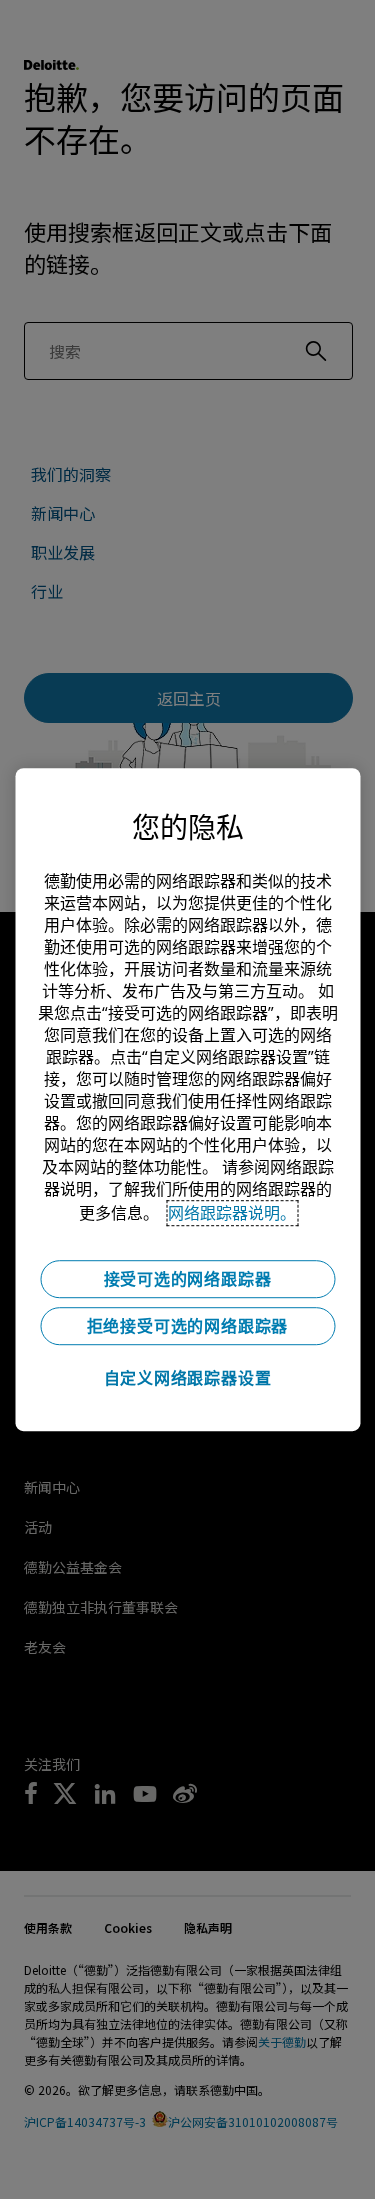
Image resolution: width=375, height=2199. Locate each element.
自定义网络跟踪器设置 (188, 1378)
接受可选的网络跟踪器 (188, 1279)
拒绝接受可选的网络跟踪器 (188, 1326)
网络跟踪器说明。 (232, 1213)
